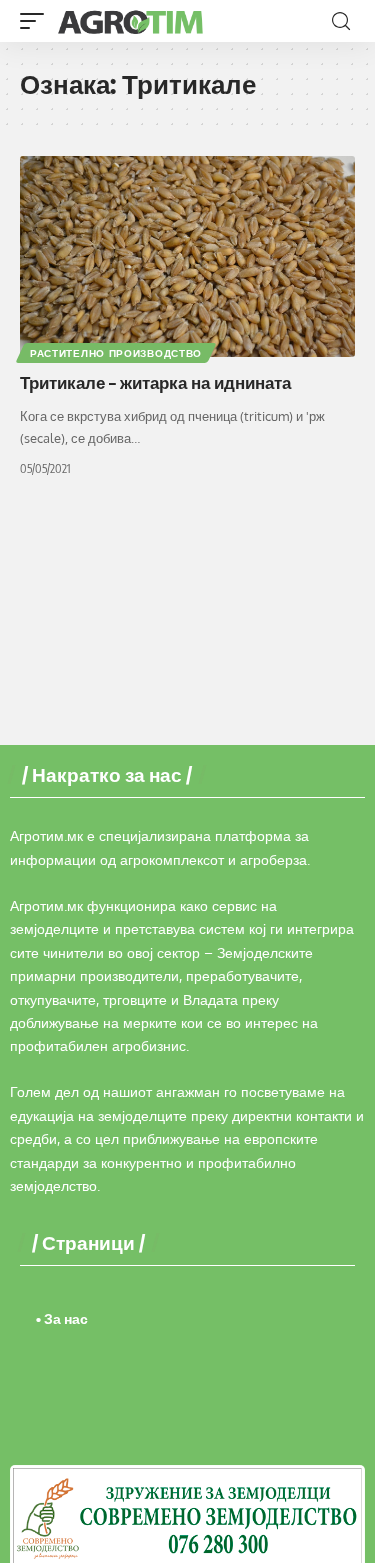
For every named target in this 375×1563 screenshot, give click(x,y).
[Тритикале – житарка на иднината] (187, 256)
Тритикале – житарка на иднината (155, 382)
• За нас (62, 1318)
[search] (341, 21)
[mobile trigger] (37, 21)
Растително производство (116, 353)
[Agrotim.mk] (131, 21)
